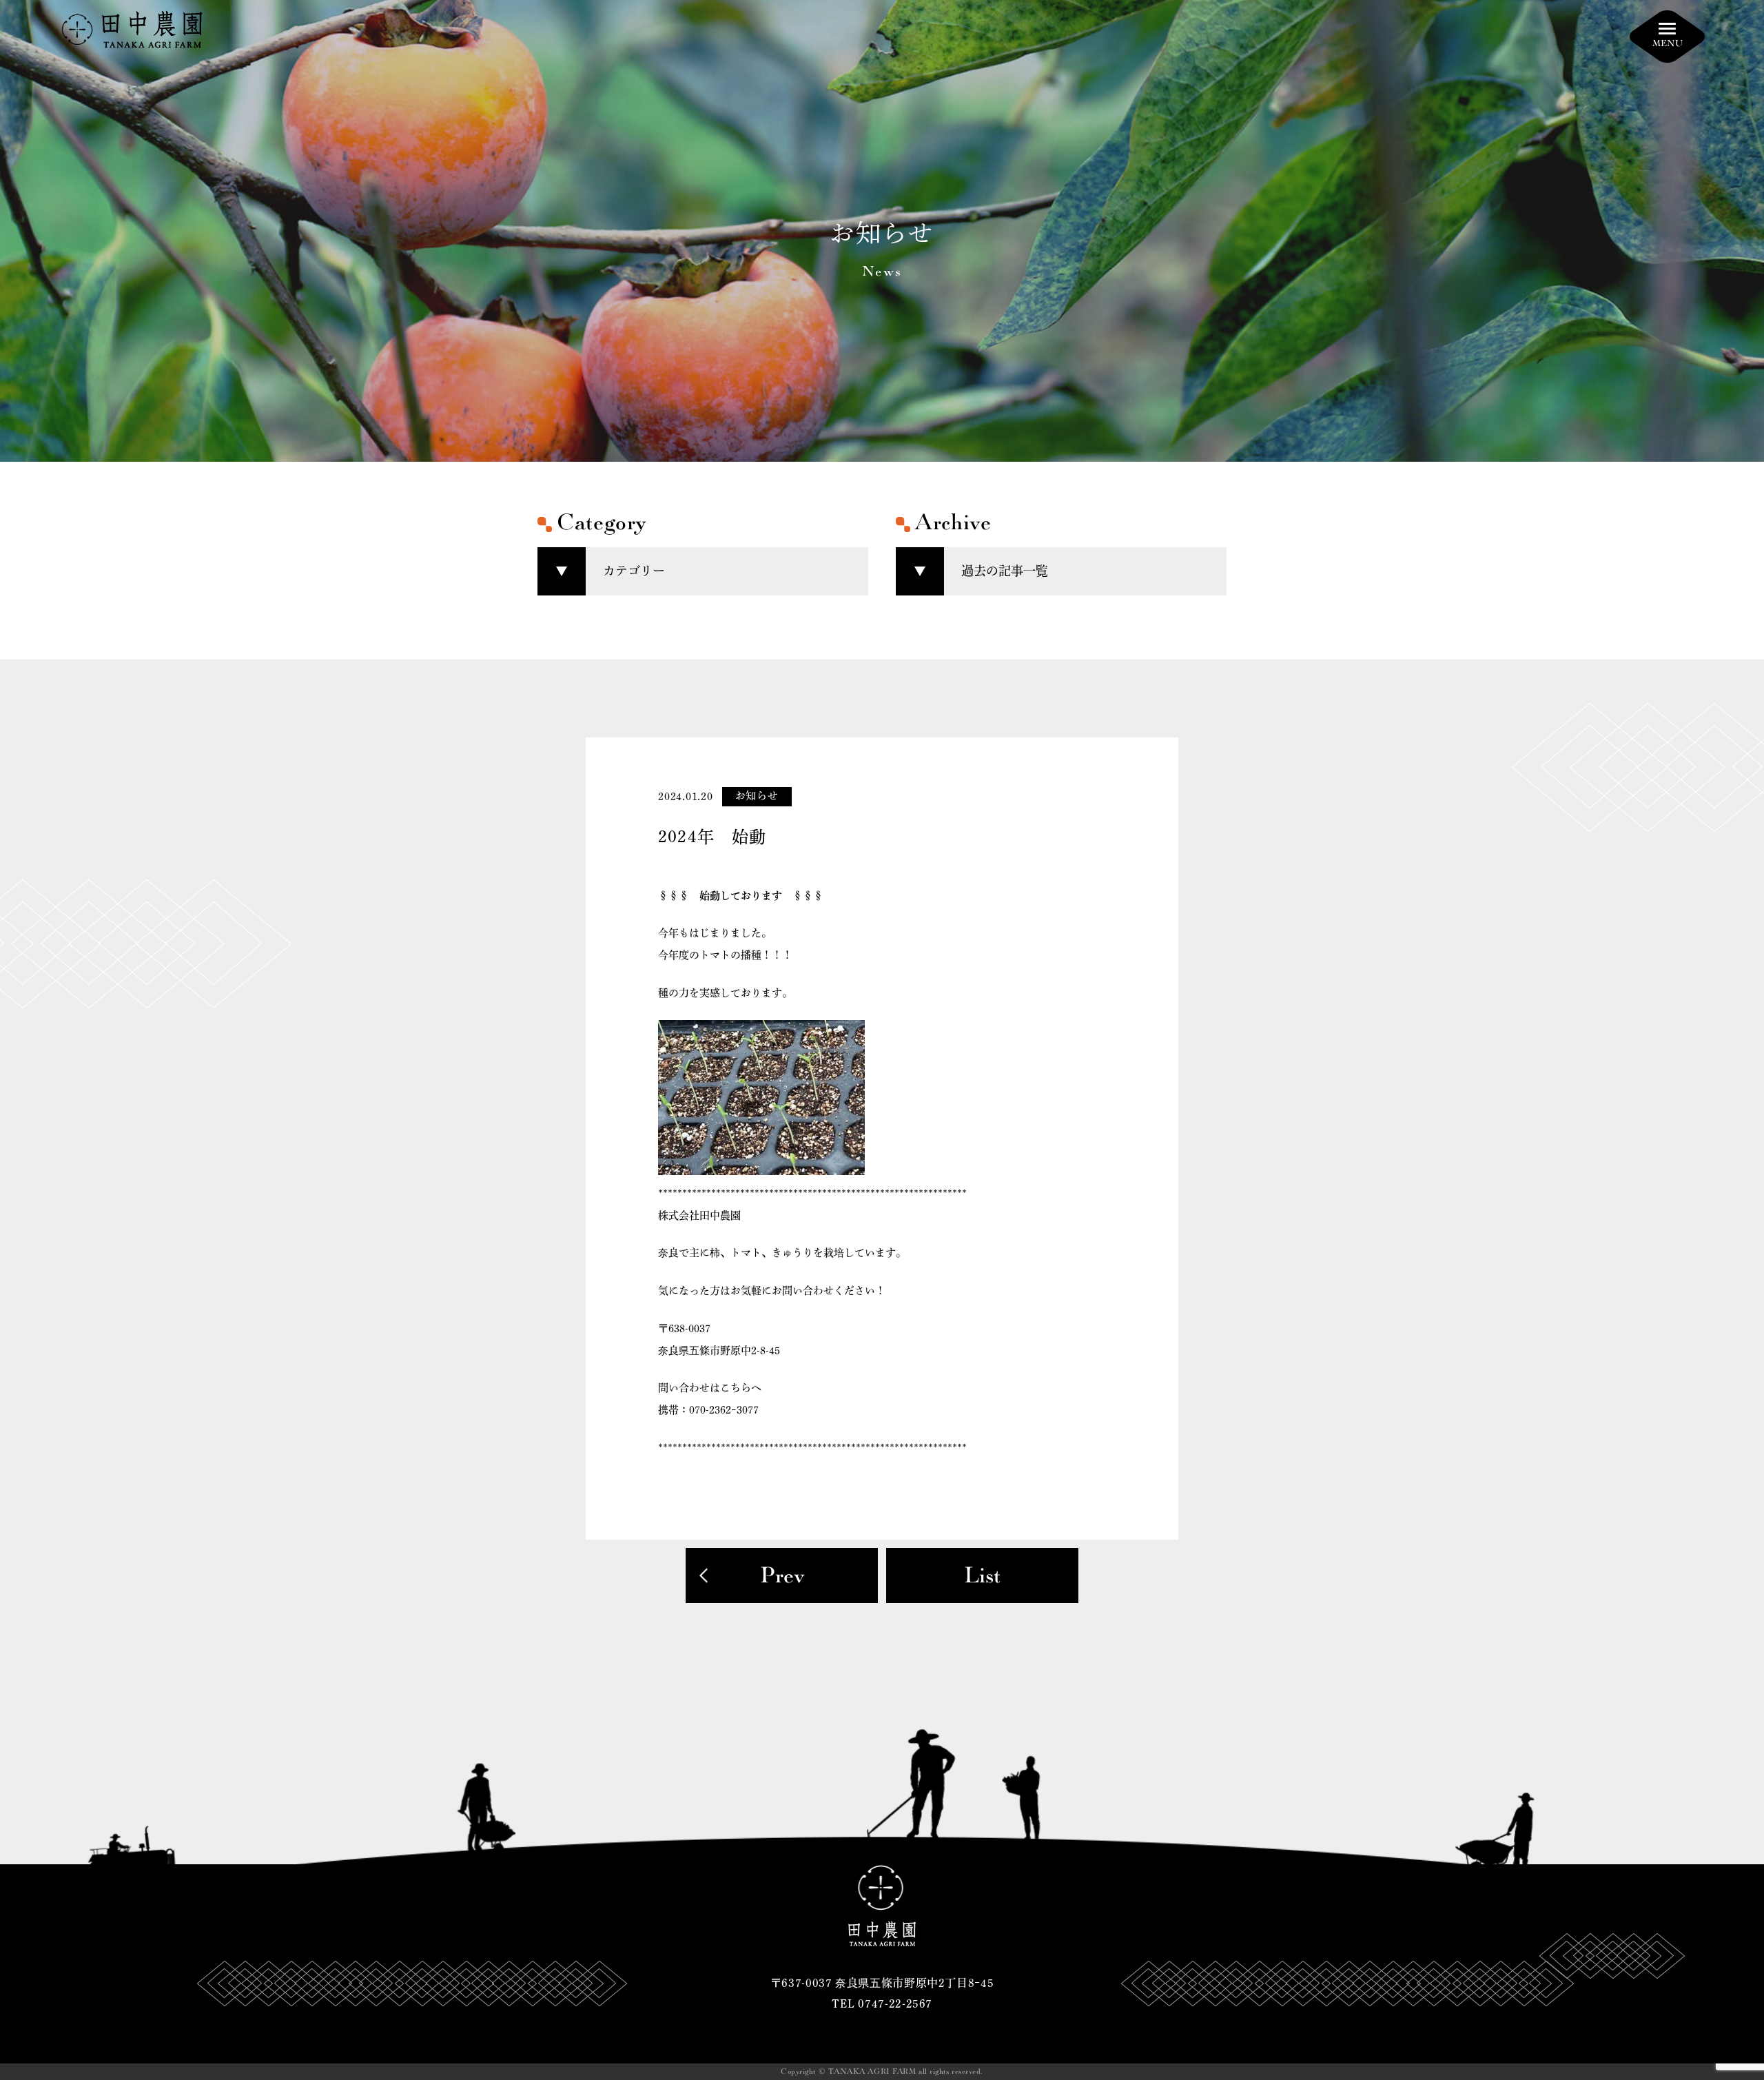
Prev (782, 1576)
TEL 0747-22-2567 (882, 2003)
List (982, 1576)
